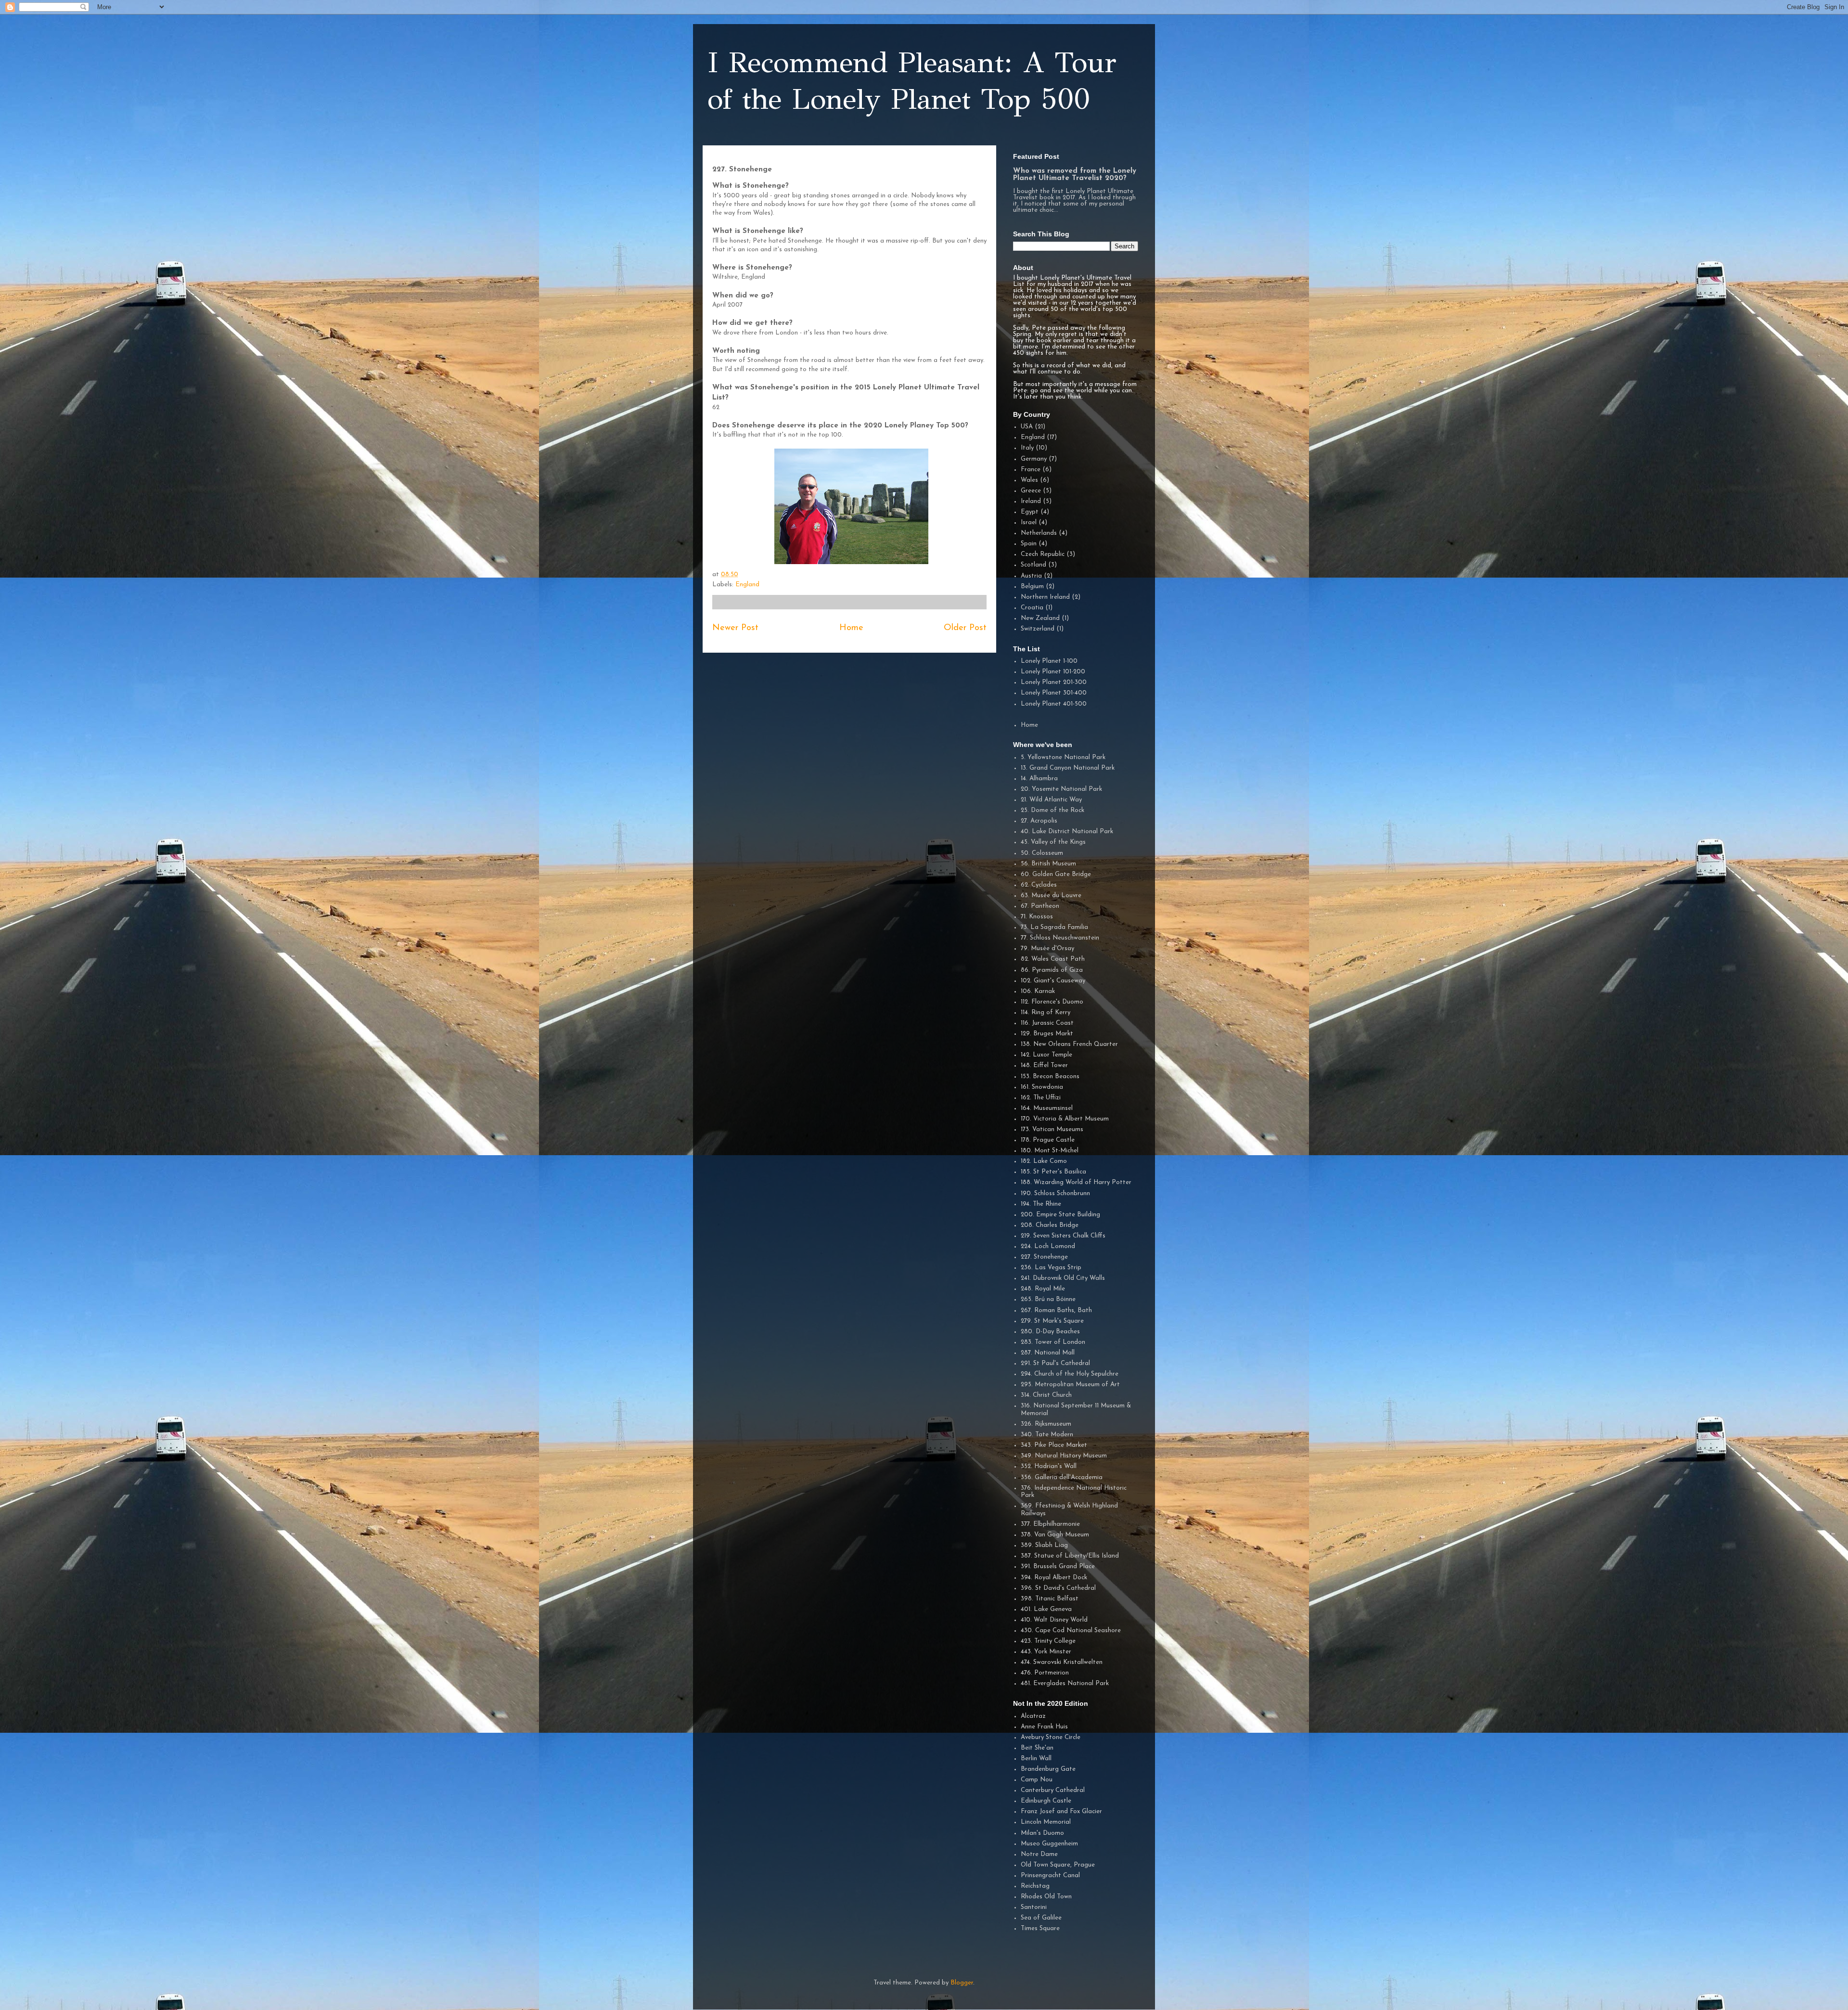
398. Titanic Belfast (1050, 1599)
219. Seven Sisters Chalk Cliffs (1063, 1236)
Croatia (1032, 608)
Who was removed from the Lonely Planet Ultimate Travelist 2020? (1075, 175)
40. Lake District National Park (1067, 831)
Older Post (965, 628)
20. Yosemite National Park (1061, 789)
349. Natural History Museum (1064, 1456)
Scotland (1033, 565)
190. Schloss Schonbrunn (1055, 1193)
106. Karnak (1038, 991)
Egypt (1030, 512)
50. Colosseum (1042, 853)
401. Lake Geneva (1046, 1609)
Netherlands (1039, 533)
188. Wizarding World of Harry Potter (1076, 1182)
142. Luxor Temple (1046, 1055)
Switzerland (1038, 629)
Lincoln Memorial (1046, 1822)
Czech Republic (1043, 554)
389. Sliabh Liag (1044, 1545)
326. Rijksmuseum (1046, 1424)
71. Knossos (1037, 917)
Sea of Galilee (1041, 1918)
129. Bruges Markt (1047, 1034)
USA (1027, 427)
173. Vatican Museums (1052, 1129)
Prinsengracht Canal (1050, 1875)
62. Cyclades (1039, 885)
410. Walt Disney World (1054, 1620)
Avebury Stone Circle (1051, 1737)
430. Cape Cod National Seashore (1071, 1630)
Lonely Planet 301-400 (1054, 693)
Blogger (962, 1983)
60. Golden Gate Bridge (1056, 874)
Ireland (1031, 501)
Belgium (1032, 586)
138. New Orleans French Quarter (1069, 1044)
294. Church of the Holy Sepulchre (1070, 1374)
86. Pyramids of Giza (1052, 970)
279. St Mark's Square (1052, 1321)
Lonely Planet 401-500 (1054, 704)
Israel (1029, 522)
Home (851, 628)
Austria (1031, 576)
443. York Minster (1046, 1652)
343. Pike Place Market (1054, 1445)
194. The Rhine (1041, 1204)
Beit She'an (1037, 1748)
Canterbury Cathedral (1053, 1790)
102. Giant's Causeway (1053, 981)
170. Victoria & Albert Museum (1065, 1119)
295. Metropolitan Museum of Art (1070, 1385)
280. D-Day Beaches (1050, 1332)
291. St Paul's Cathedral (1055, 1363)
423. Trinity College (1048, 1641)
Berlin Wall (1036, 1759)
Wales (1029, 480)
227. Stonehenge (1044, 1257)
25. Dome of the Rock (1052, 810)
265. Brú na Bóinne (1048, 1299)
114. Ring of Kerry (1046, 1012)
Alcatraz (1033, 1716)
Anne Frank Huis (1044, 1727)
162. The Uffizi (1041, 1098)
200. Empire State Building (1060, 1215)
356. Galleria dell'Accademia (1062, 1477)
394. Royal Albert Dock (1054, 1578)
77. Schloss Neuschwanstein (1060, 938)
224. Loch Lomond (1048, 1246)
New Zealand (1040, 618)
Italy (1027, 448)
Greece (1031, 491)
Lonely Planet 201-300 (1054, 682)
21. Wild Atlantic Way (1051, 800)
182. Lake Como (1044, 1161)
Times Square (1040, 1928)
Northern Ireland (1045, 597)
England (747, 585)
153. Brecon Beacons (1050, 1076)
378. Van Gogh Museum (1055, 1535)
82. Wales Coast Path (1053, 959)
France (1031, 470)
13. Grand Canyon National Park (1068, 768)
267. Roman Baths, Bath (1056, 1310)
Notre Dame (1039, 1854)
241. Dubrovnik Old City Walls (1063, 1278)
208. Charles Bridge (1050, 1225)
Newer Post (735, 628)
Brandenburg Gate (1048, 1769)
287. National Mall (1048, 1353)
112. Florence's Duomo (1052, 1002)
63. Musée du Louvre (1051, 895)
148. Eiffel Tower (1044, 1065)
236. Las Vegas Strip (1051, 1268)
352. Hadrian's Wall (1049, 1466)
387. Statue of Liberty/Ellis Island (1070, 1556)
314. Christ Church (1046, 1395)
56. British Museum (1048, 864)
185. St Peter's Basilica (1053, 1172)
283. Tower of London (1053, 1342)
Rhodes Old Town (1046, 1897)
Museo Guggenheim (1049, 1844)
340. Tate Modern (1047, 1435)
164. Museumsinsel (1047, 1108)
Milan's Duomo (1042, 1833)
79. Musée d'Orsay (1047, 948)
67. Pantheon (1040, 906)
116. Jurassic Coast (1047, 1023)
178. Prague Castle (1048, 1140)
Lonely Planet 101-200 (1053, 672)
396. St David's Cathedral (1058, 1588)
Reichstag (1035, 1886)
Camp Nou (1037, 1780)
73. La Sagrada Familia (1054, 927)
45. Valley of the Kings (1053, 842)
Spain (1029, 544)
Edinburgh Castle (1046, 1801)
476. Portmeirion (1045, 1673)
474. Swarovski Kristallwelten (1062, 1662)
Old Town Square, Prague (1058, 1865)
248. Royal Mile (1043, 1289)
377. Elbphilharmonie (1050, 1524)
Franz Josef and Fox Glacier (1061, 1811)
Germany (1034, 459)
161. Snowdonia (1042, 1087)
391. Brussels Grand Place (1058, 1566)
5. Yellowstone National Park (1063, 757)
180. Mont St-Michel (1050, 1151)
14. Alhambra (1039, 779)
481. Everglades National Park (1065, 1683)
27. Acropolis (1039, 821)
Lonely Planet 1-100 (1049, 661)
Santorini (1034, 1907)
